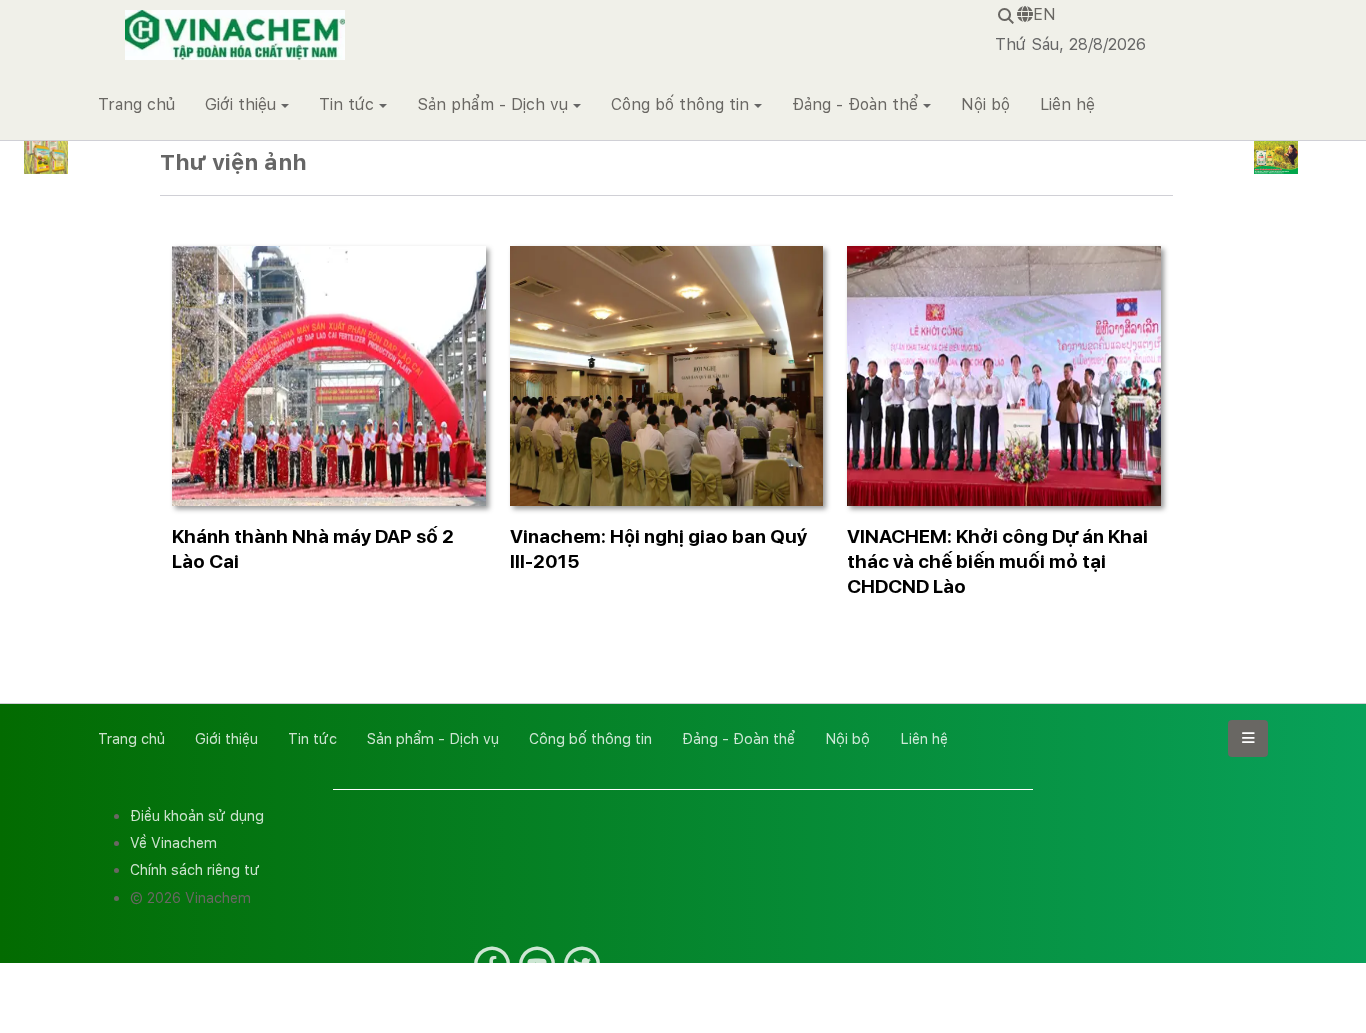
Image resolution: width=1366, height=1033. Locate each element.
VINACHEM (166, 19)
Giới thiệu (240, 104)
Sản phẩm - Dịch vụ (492, 104)
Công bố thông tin (680, 104)
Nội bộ (985, 104)
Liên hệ (1067, 104)
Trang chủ (136, 104)
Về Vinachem (173, 842)
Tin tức (346, 104)
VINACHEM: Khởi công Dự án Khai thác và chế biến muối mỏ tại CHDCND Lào (997, 561)
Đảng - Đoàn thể (855, 104)
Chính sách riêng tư (195, 869)
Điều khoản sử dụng (197, 815)
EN (1044, 14)
